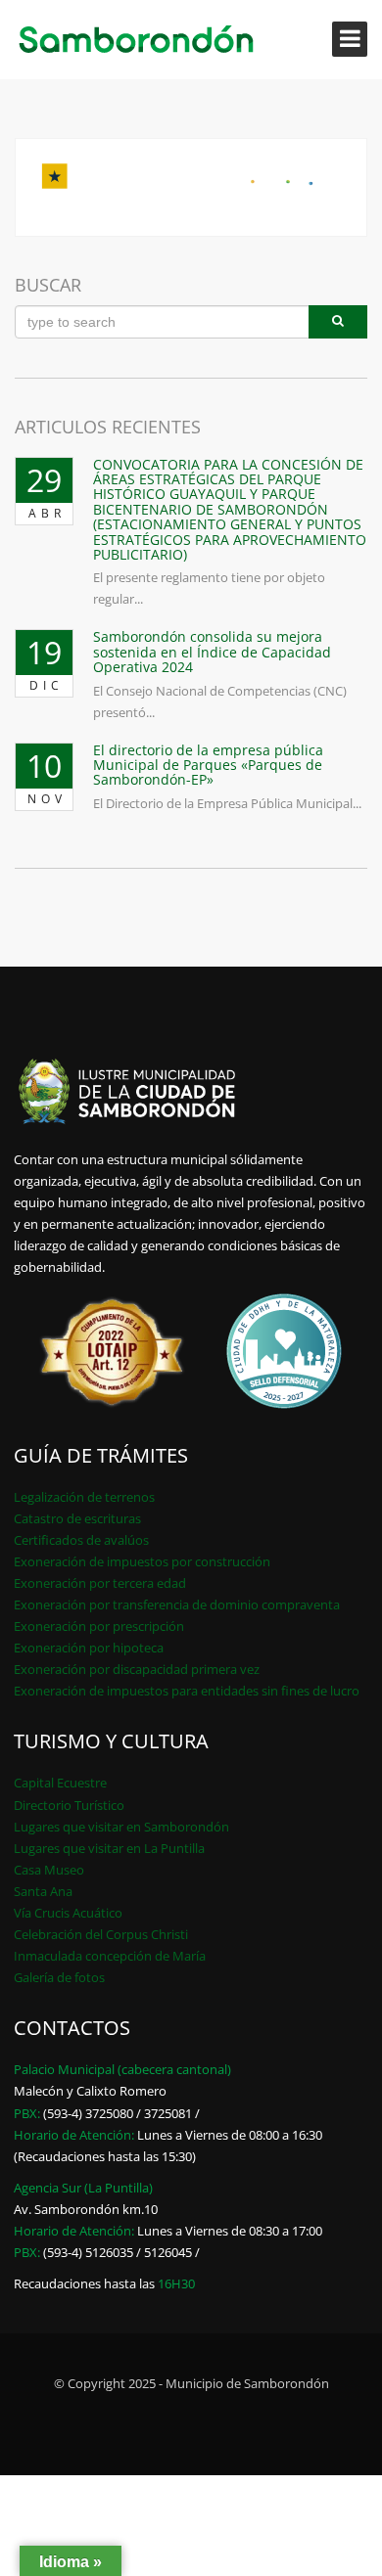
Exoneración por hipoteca (89, 1648)
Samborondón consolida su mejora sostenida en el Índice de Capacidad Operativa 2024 (212, 652)
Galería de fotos (59, 1977)
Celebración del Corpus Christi (101, 1934)
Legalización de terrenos (84, 1497)
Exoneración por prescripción (99, 1626)
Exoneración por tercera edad (100, 1583)
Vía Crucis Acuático (68, 1913)
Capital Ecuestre (60, 1783)
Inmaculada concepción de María (110, 1956)
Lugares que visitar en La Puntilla (109, 1848)
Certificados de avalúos (81, 1540)
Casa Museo (49, 1870)
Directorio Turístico (69, 1805)
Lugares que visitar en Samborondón (121, 1827)
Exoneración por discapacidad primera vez (137, 1669)
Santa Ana (43, 1891)
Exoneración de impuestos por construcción (142, 1561)
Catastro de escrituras (77, 1518)
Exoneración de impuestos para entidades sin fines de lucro (187, 1691)
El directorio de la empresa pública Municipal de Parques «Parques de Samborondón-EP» (208, 765)
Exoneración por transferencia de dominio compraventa (177, 1604)
